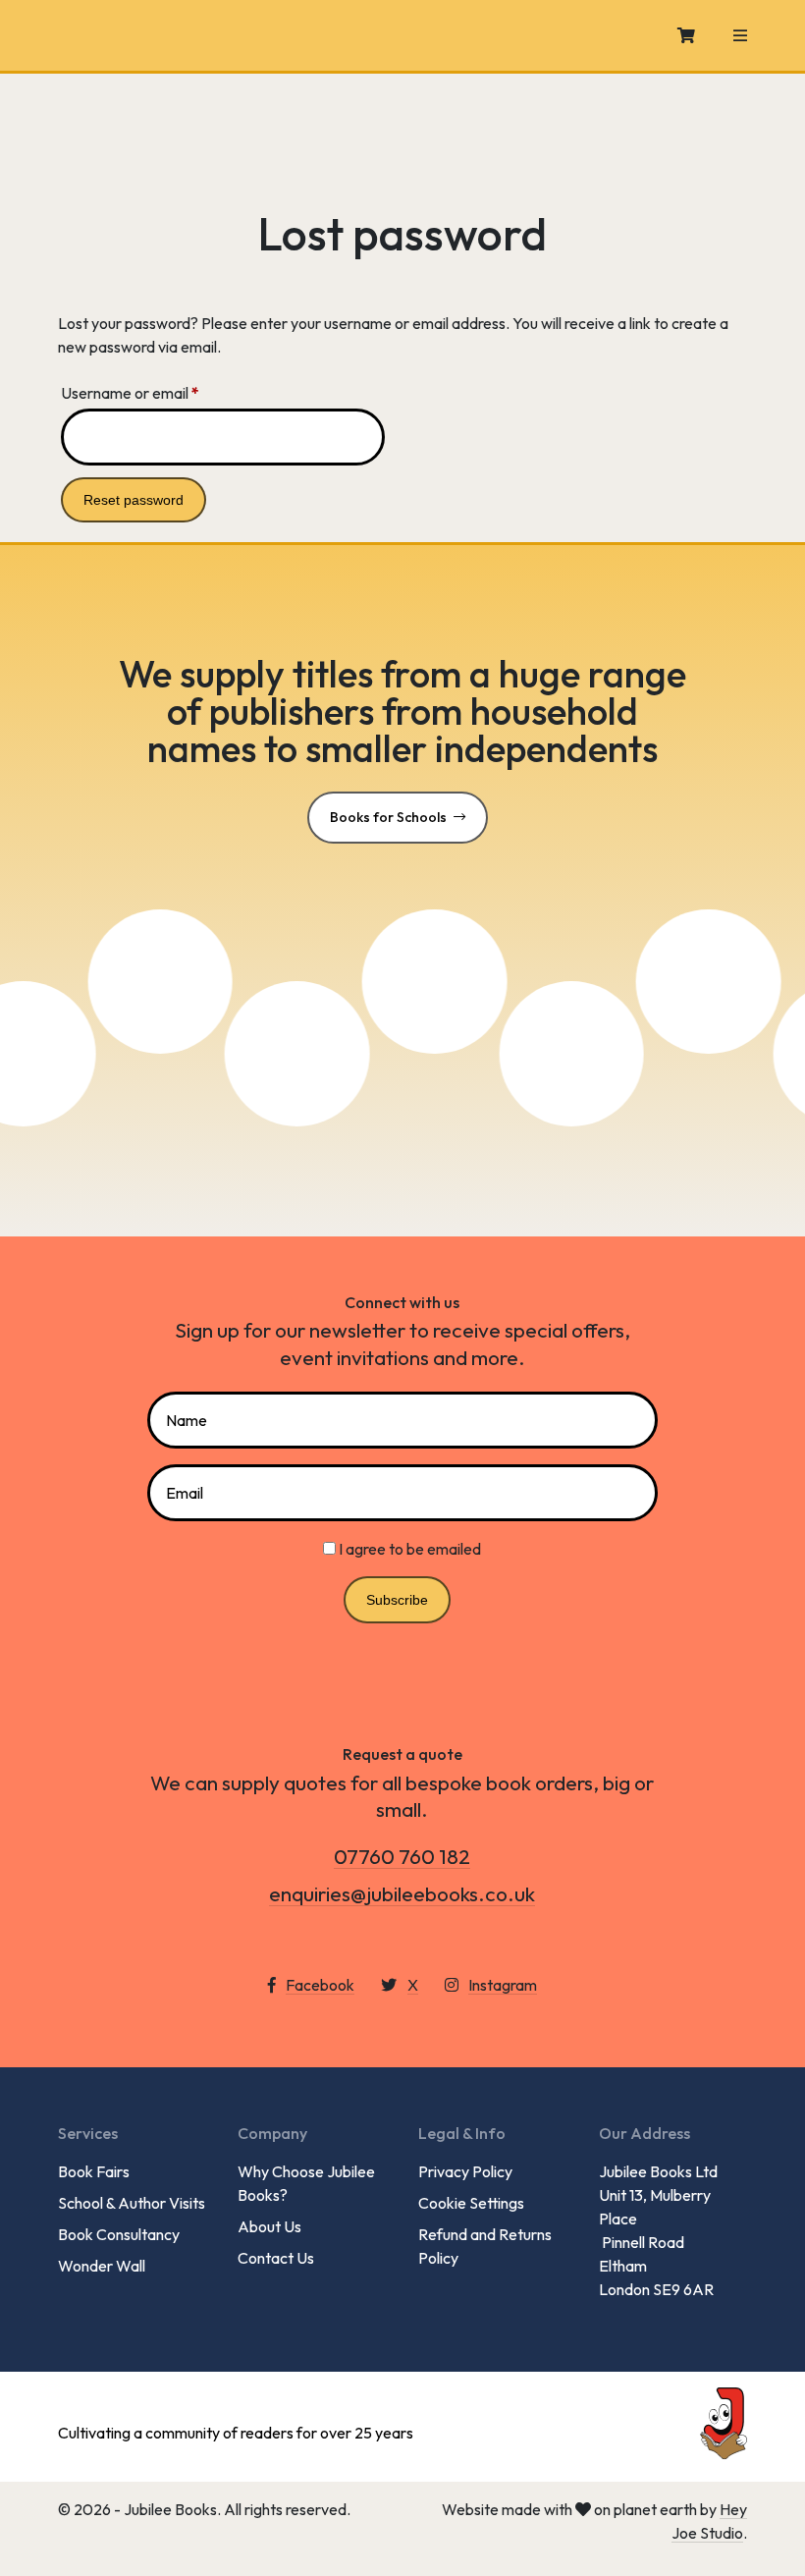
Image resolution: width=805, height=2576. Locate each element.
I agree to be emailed (410, 1549)
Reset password (134, 500)
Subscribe (397, 1600)
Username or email (160, 392)
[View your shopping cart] (686, 35)
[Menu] (740, 35)
